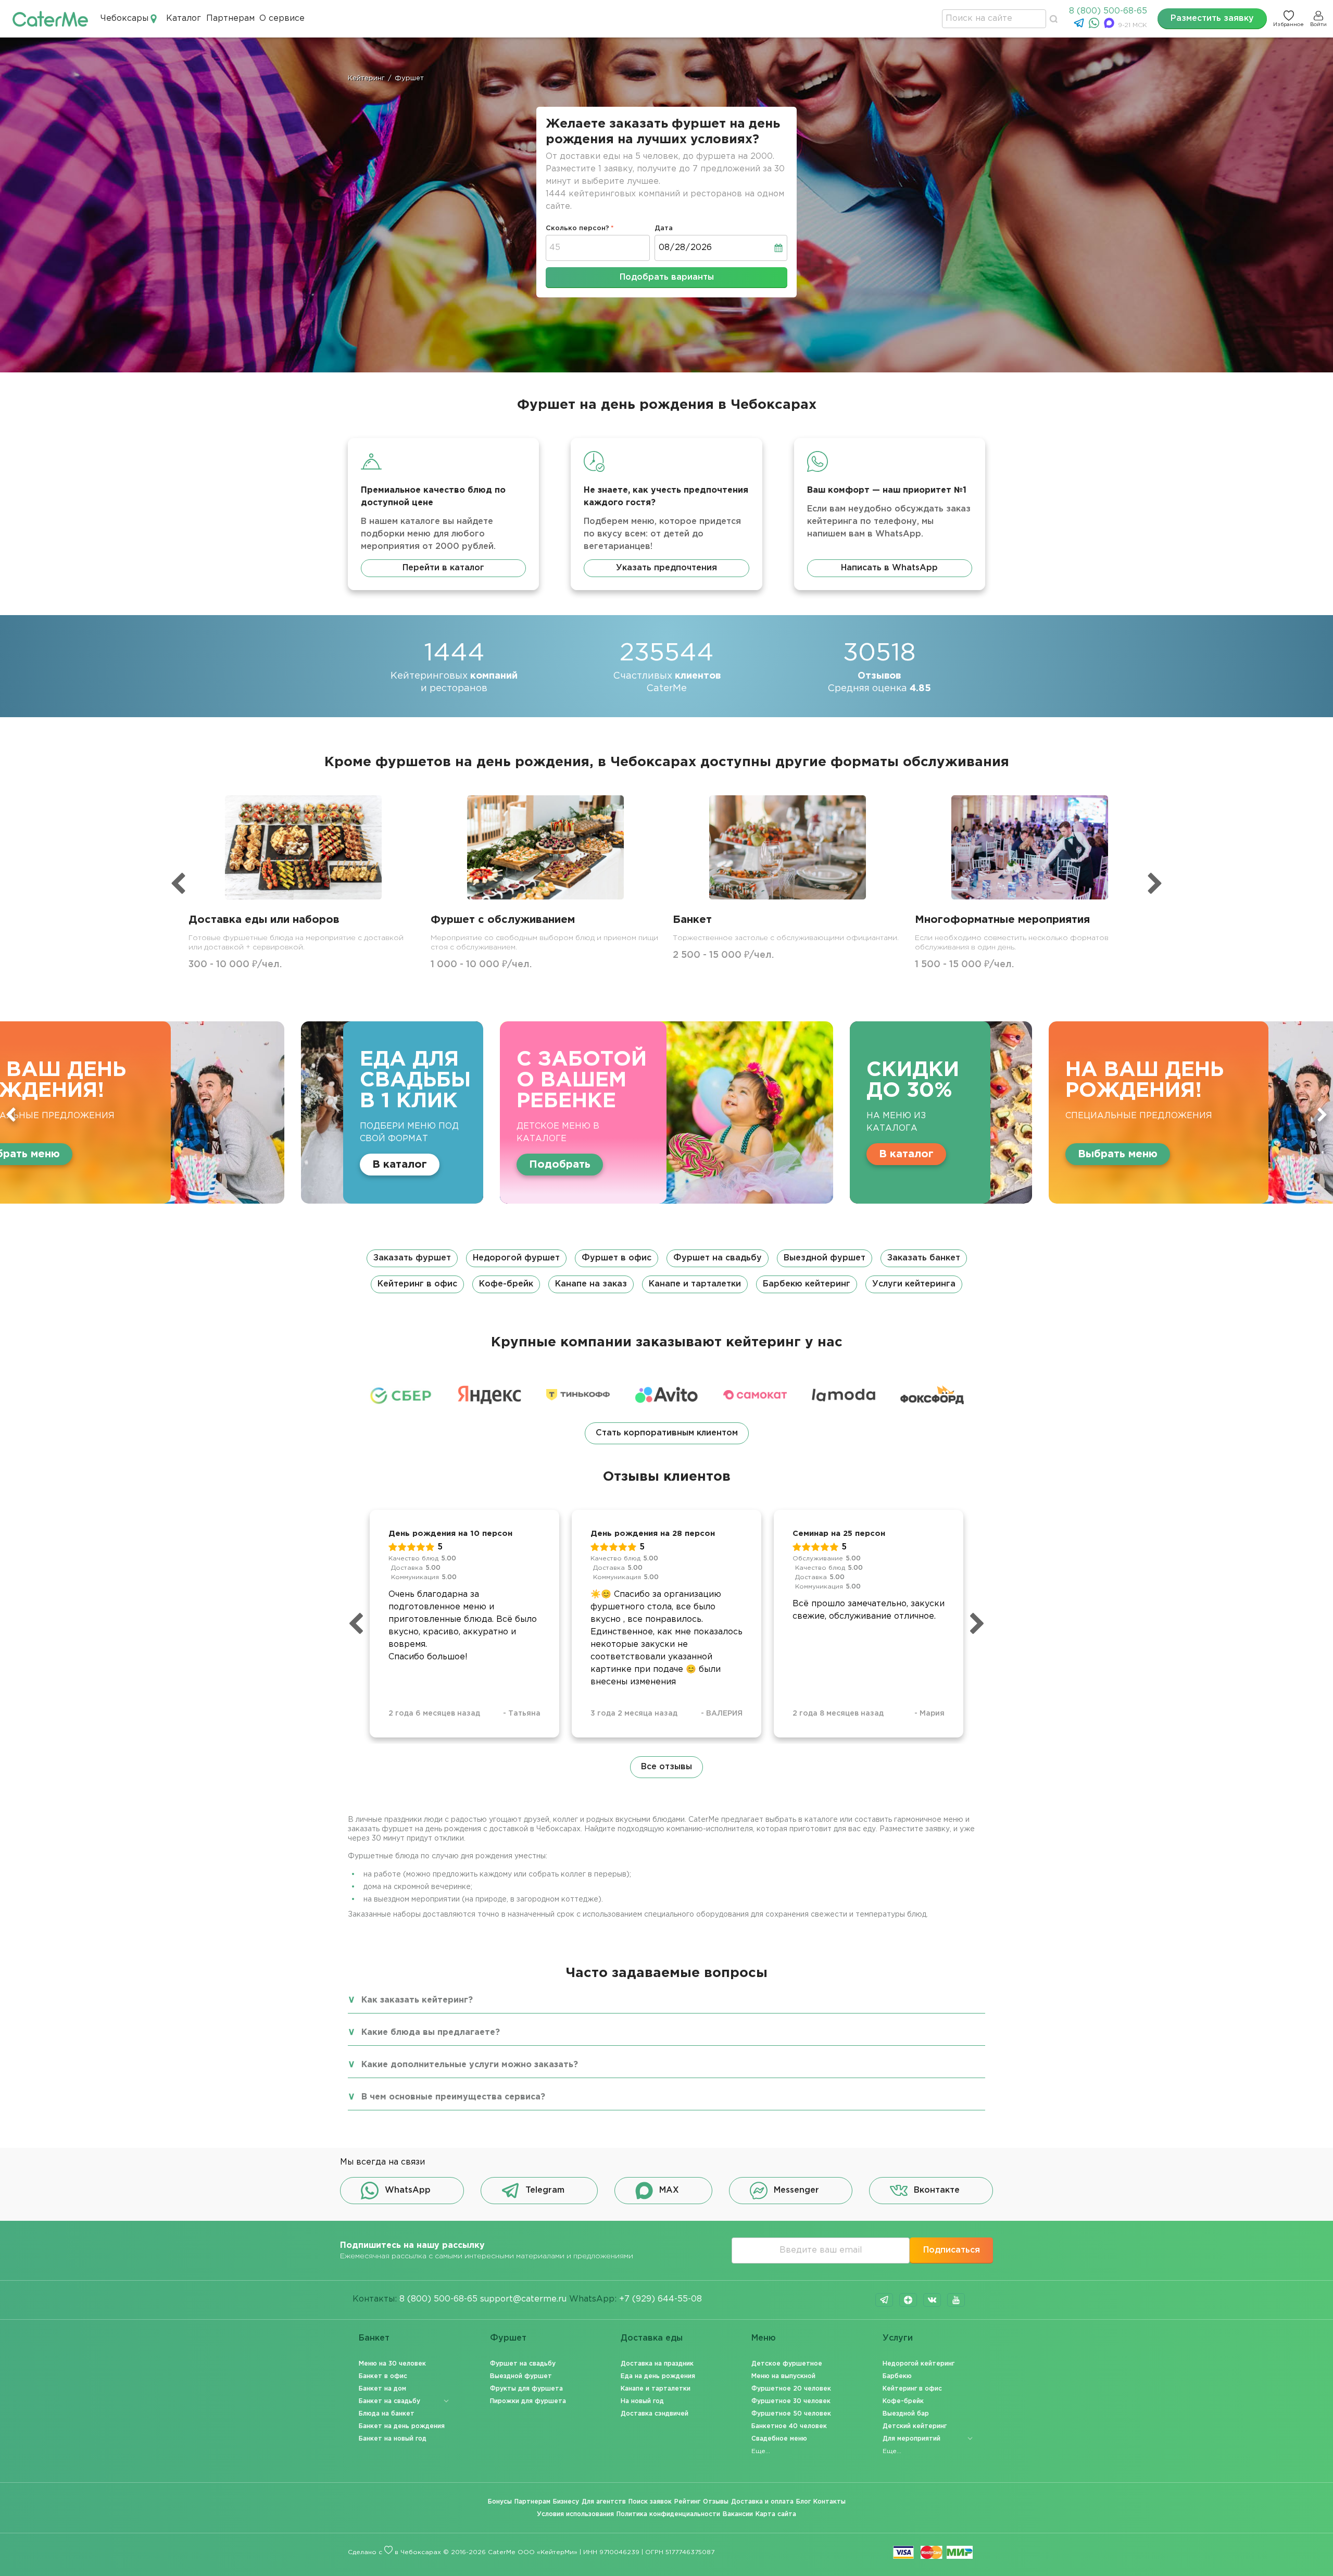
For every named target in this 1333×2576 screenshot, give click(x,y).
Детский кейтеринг (915, 2426)
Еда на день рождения (658, 2376)
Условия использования (575, 2514)
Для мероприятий (911, 2439)
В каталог (403, 1154)
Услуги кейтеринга (914, 1284)
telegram (884, 2300)
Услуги (898, 2338)
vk (932, 2300)
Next (1322, 1115)
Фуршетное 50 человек (791, 2414)
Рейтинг (687, 2502)
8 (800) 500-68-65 (1108, 11)
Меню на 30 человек (392, 2364)
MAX (669, 2190)
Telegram (545, 2190)
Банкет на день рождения (402, 2426)
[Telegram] (1080, 26)
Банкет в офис (383, 2376)
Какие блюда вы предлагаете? (431, 2033)
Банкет (374, 2338)
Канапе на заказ (591, 1284)
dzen (908, 2300)
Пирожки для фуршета (528, 2401)
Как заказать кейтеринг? (417, 2000)
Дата (664, 228)
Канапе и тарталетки (695, 1284)
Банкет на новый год (393, 2439)
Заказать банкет (924, 1258)
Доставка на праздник (657, 2364)
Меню (764, 2338)
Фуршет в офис (617, 1258)
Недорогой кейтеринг (919, 2364)
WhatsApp (408, 2190)
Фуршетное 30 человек (791, 2401)
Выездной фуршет (825, 1258)
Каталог (184, 18)
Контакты (829, 2502)
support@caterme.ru (523, 2299)
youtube (956, 2300)
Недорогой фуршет (516, 1258)
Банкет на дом (382, 2389)
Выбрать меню (615, 1154)
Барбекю (897, 2376)
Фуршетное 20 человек (791, 2389)
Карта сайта (776, 2514)
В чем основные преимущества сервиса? (453, 2097)
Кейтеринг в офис (417, 1284)
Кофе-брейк (506, 1284)
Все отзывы (666, 1767)
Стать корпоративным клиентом (667, 1433)
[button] (666, 1271)
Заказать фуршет (412, 1258)
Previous (11, 1115)
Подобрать (57, 1165)
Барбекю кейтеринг (807, 1284)
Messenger (796, 2190)
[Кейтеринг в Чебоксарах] (50, 18)
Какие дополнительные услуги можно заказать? (470, 2065)
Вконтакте (937, 2190)
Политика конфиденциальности (668, 2514)
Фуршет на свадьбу (718, 1258)
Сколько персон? (577, 228)
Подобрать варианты (667, 277)
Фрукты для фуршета (526, 2389)
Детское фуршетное (787, 2364)
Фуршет (508, 2338)
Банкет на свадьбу (389, 2401)
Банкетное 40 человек (789, 2426)
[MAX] (1110, 26)
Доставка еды (652, 2338)
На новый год (642, 2401)
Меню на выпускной (783, 2376)
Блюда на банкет (387, 2414)
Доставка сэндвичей (655, 2414)
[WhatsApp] (1095, 26)
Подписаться (952, 2250)
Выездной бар (906, 2414)
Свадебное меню (779, 2439)
